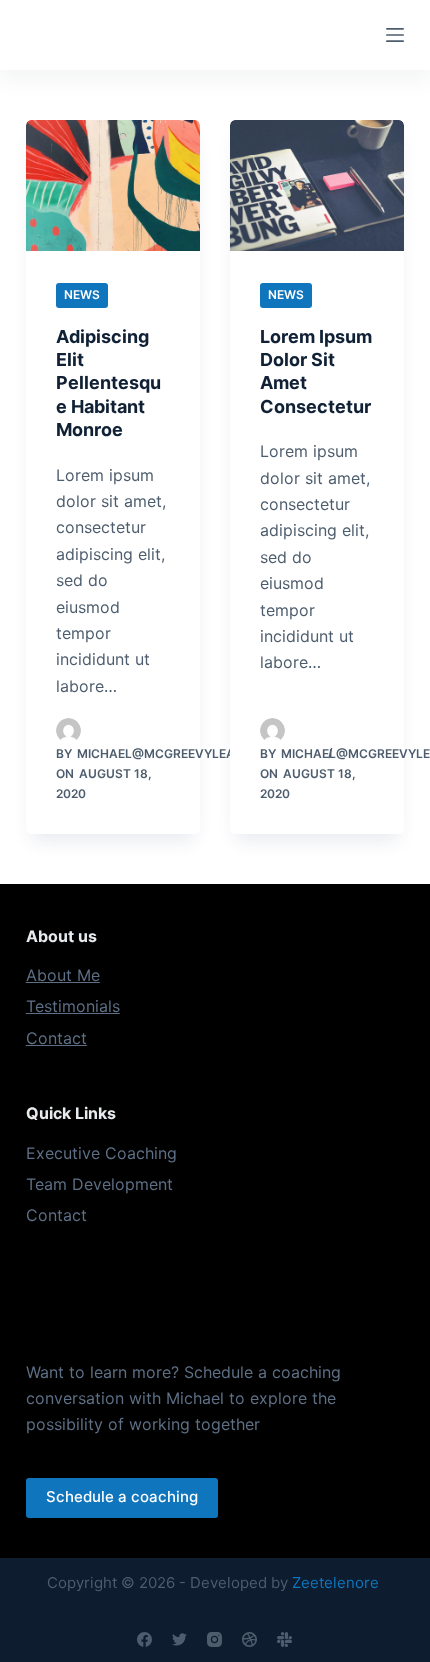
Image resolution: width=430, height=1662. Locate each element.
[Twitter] (179, 1639)
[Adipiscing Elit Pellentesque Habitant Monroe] (113, 185)
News (82, 294)
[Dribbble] (249, 1639)
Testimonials (73, 1006)
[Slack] (284, 1639)
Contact (56, 1038)
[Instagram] (214, 1639)
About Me (63, 975)
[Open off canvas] (395, 35)
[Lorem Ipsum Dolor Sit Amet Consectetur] (317, 185)
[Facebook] (144, 1639)
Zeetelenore (335, 1582)
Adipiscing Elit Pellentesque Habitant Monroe (108, 383)
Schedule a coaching (122, 1496)
